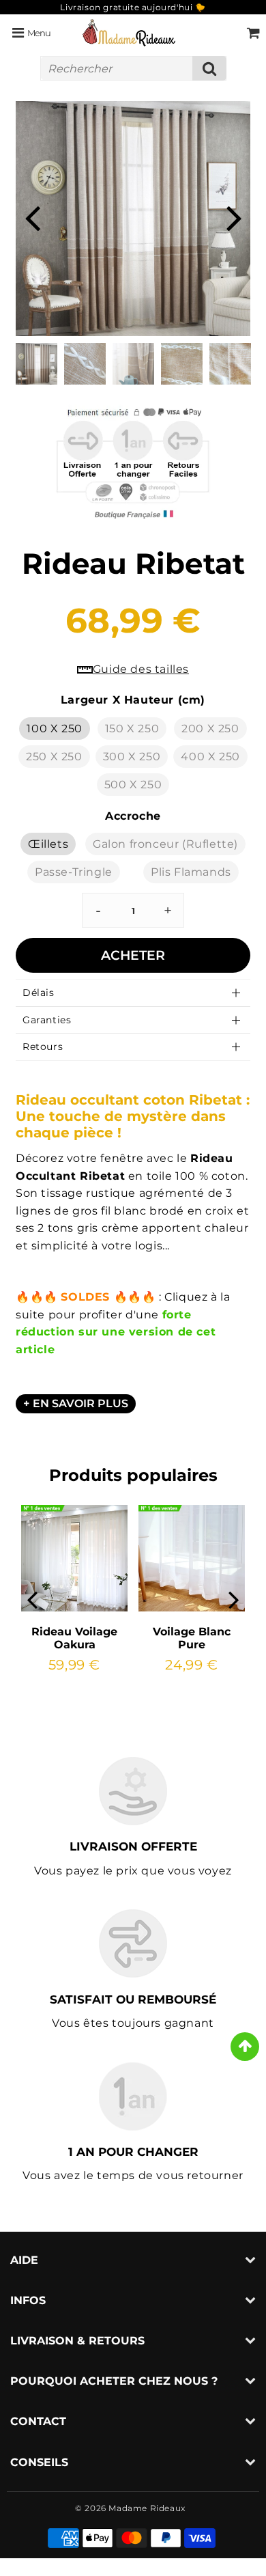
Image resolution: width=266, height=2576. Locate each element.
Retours (43, 1047)
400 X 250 (210, 757)
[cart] (253, 33)
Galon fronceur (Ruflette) (165, 844)
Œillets (48, 844)
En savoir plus (80, 1403)
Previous (32, 217)
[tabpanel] (36, 364)
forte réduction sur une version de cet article (116, 1332)
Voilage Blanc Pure (192, 1638)
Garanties (47, 1020)
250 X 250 (54, 757)
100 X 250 (54, 729)
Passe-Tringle (74, 872)
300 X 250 (132, 757)
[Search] (209, 68)
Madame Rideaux (147, 2508)
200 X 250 (210, 729)
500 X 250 (133, 785)
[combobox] (133, 68)
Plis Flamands (191, 872)
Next (234, 217)
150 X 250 (132, 729)
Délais (39, 993)
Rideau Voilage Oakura (74, 1638)
